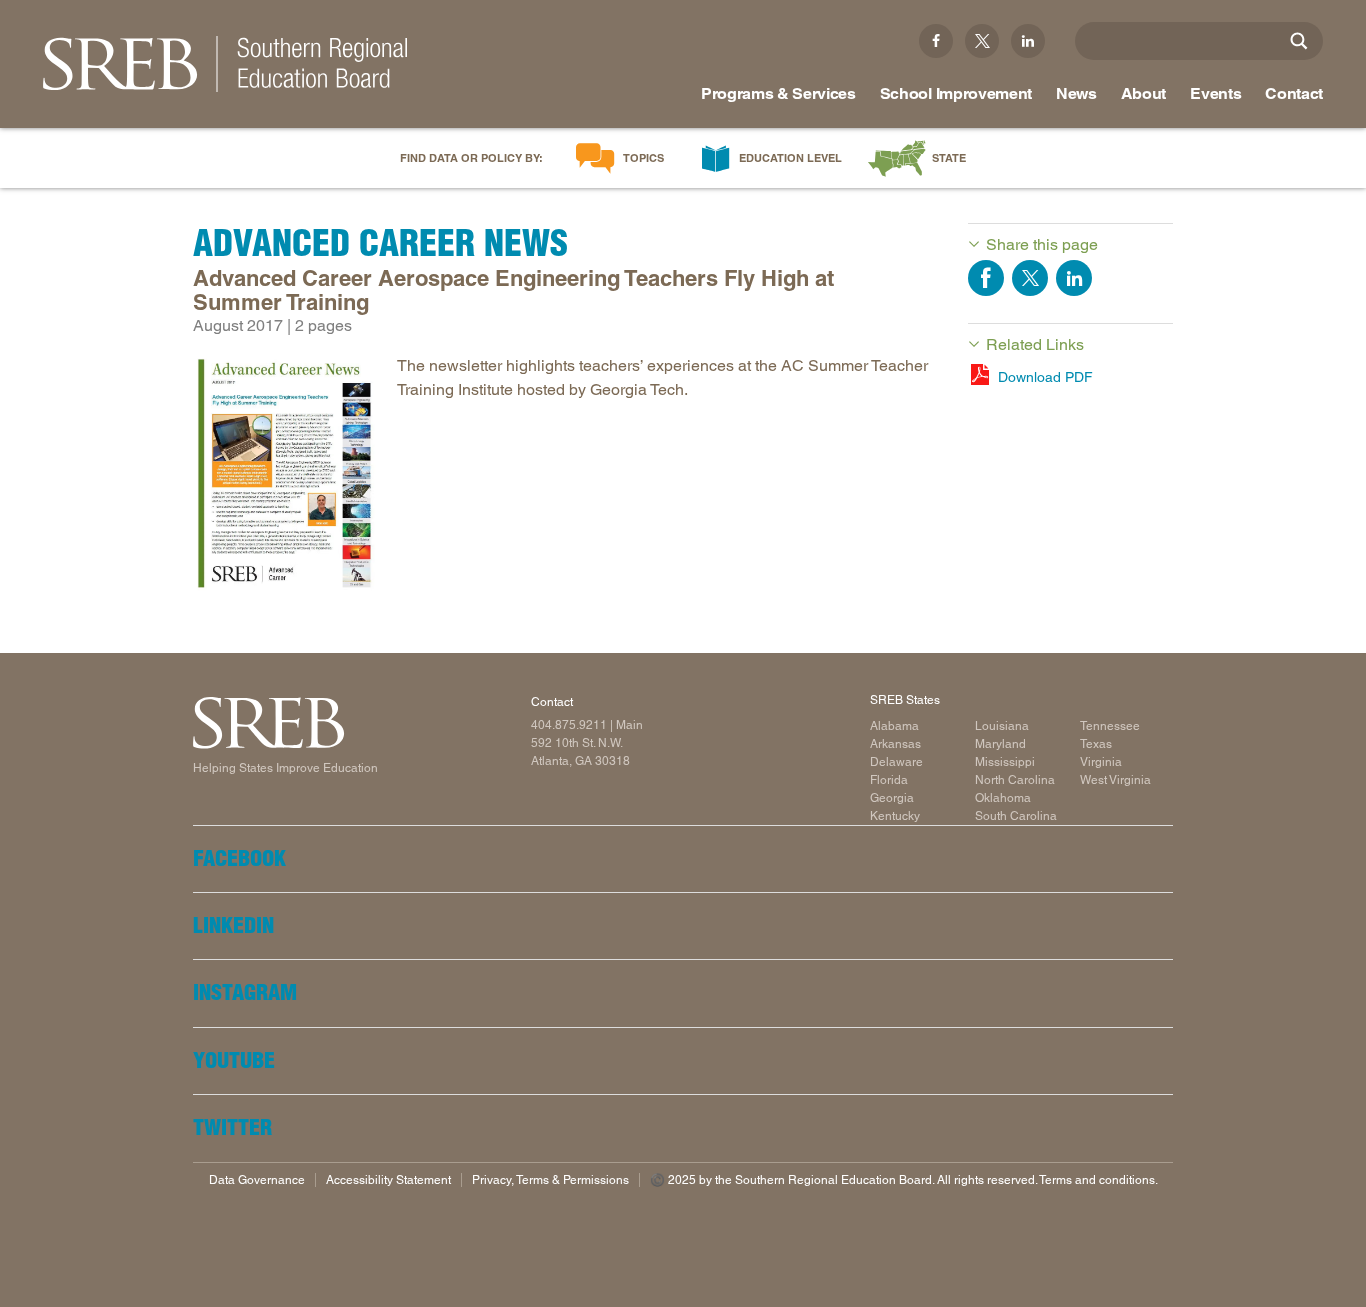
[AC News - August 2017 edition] (285, 477)
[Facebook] (936, 41)
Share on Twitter (1030, 278)
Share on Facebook (986, 278)
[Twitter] (982, 41)
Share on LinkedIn (1074, 278)
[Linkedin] (1028, 41)
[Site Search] (1299, 41)
